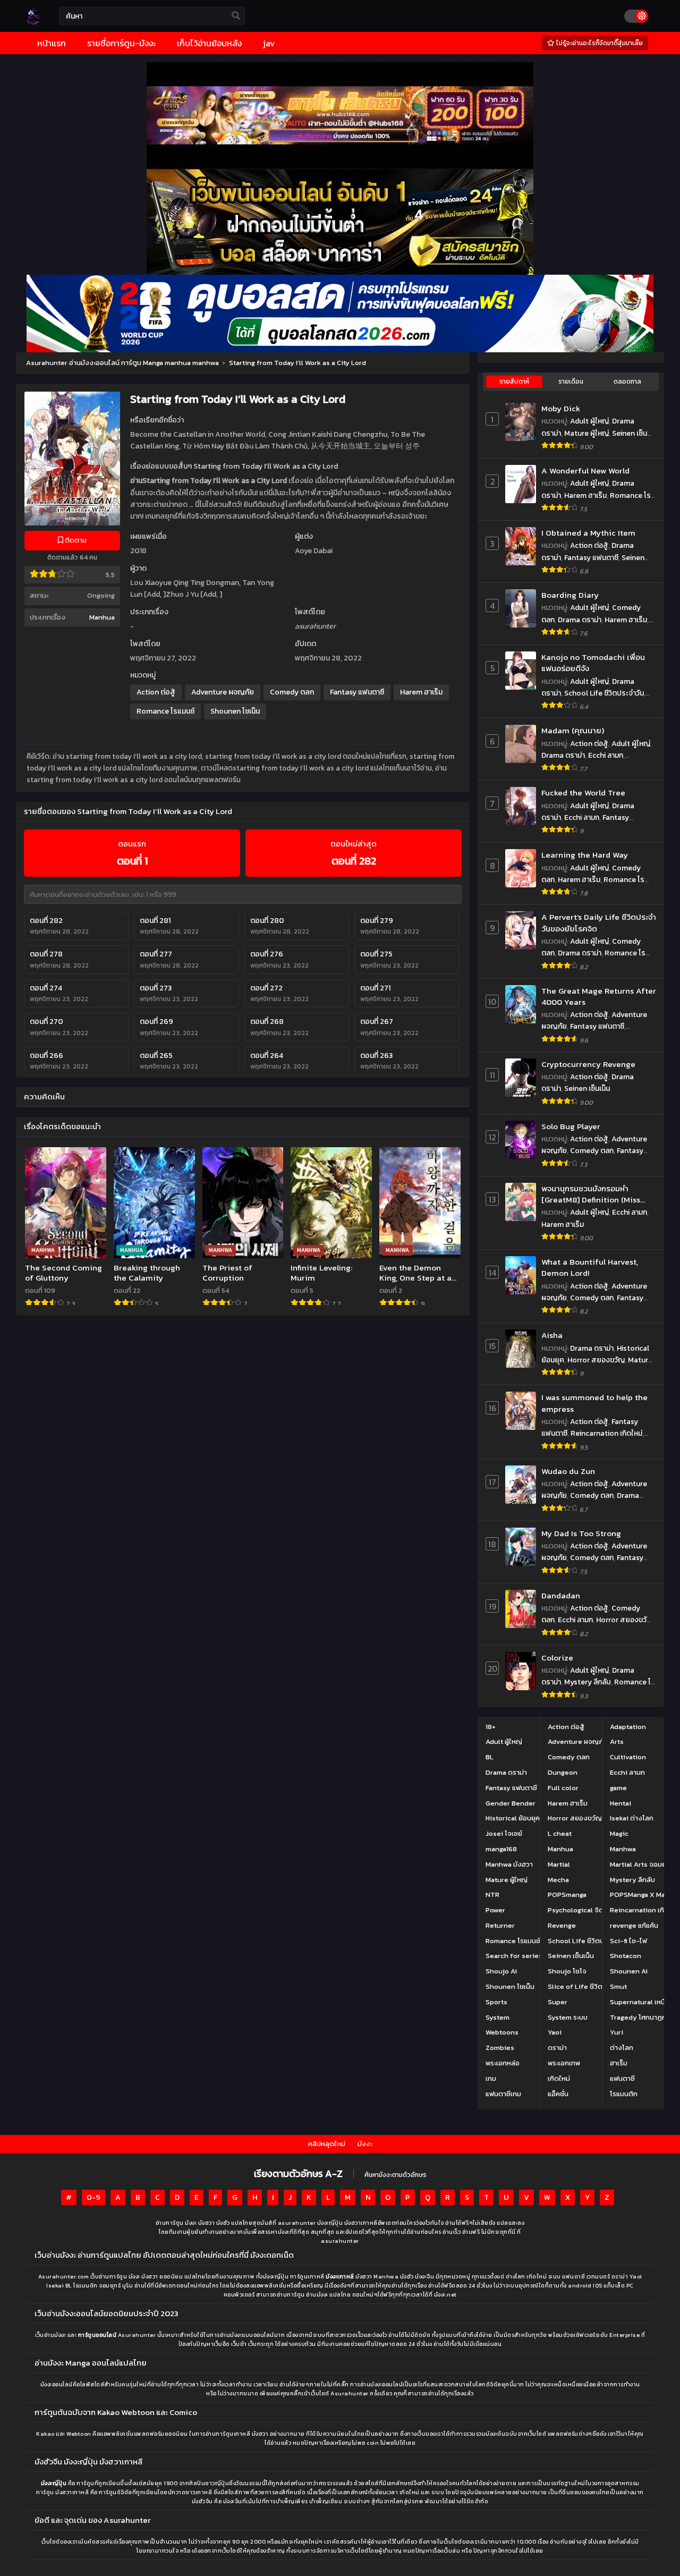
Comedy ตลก (292, 692)
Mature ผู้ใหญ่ (586, 433)
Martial (559, 1864)
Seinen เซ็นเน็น (587, 1088)
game (618, 1788)
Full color (563, 1788)
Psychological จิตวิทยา (583, 1910)
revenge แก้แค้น (634, 1925)
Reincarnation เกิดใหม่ (606, 1433)
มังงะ (365, 2144)
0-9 (93, 2197)
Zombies (500, 2048)
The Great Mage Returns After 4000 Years (599, 997)
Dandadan (561, 1595)
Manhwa (623, 1849)
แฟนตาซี (622, 2078)
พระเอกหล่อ (503, 2063)
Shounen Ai (629, 1971)
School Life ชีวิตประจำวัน (604, 693)
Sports (496, 2002)
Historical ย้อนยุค (513, 1818)
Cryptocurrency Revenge (588, 1064)
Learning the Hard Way (585, 855)
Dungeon (563, 1772)
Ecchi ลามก (606, 755)
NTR (492, 1895)
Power (495, 1910)
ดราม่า (557, 2048)
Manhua (102, 617)
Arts (617, 1742)
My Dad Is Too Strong (581, 1533)
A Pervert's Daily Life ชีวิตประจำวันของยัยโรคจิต (599, 923)
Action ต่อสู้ (156, 692)
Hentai (620, 1803)
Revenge (562, 1925)
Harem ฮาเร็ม (421, 692)
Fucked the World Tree (583, 793)
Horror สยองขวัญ (596, 1360)
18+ (491, 1727)
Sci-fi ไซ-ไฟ (628, 1941)
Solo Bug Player (571, 1126)
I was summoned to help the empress (594, 1403)
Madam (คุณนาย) (573, 730)
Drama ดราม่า (580, 620)
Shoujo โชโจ (567, 1971)
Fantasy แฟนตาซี (357, 692)
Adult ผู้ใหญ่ (589, 421)
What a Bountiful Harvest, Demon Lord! (590, 1268)
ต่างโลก (622, 2048)
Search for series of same (528, 1956)
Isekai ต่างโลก (632, 1818)
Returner (500, 1925)
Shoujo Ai (501, 1971)
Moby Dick (561, 408)
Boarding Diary (570, 595)
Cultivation (628, 1757)
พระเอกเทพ (564, 2063)
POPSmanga (567, 1895)
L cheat (560, 1833)
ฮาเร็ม (619, 2063)
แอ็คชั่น (558, 2094)
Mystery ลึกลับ (588, 1682)
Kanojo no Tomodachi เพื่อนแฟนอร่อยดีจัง (593, 663)
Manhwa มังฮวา (509, 1864)
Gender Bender (511, 1803)
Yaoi (555, 2032)
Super (558, 2002)
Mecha (558, 1880)
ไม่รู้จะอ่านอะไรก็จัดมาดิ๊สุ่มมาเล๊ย (599, 43)
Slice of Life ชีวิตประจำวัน (588, 1986)
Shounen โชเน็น (235, 711)
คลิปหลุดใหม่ (327, 2144)
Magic (619, 1833)
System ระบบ (568, 2017)
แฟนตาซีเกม (503, 2094)
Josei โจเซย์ (504, 1833)
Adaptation (628, 1727)
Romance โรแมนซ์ (165, 711)
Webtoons (502, 2032)
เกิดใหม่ (559, 2078)
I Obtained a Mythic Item (588, 533)
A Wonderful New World (585, 471)
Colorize (557, 1658)
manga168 (501, 1849)
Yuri (617, 2032)
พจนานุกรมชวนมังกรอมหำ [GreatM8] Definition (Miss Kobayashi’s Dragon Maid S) (593, 1194)
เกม (491, 2078)
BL (490, 1757)
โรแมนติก (624, 2094)
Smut (618, 1986)
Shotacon (626, 1956)
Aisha (552, 1335)
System (498, 2017)
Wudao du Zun (568, 1471)
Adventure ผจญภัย (223, 692)
